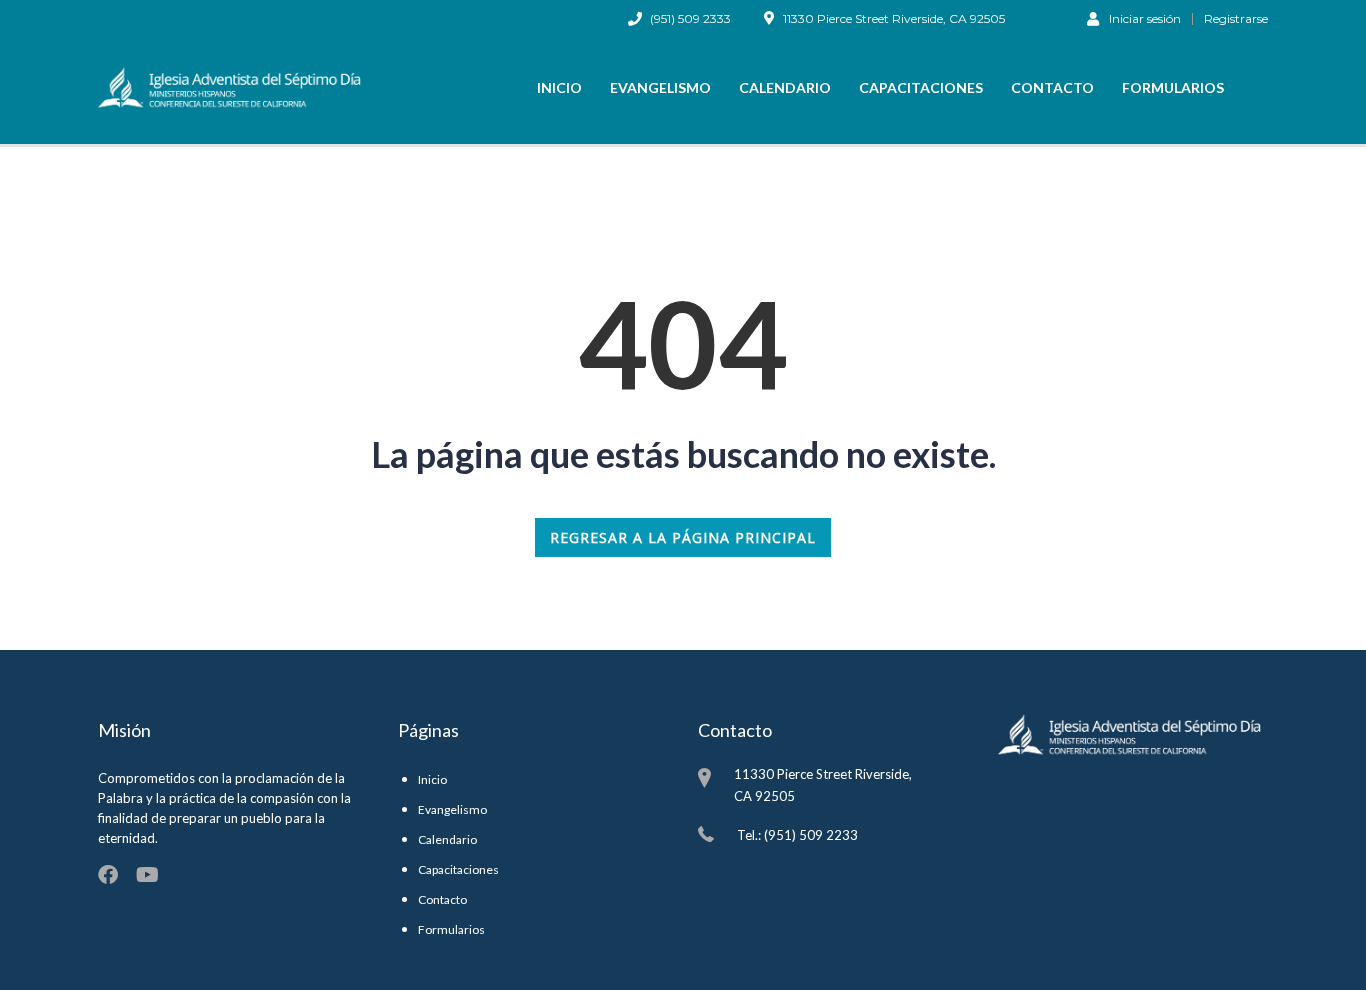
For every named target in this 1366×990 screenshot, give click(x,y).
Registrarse (1236, 19)
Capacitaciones (921, 87)
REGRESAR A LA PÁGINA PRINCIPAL (683, 537)
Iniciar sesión (1145, 18)
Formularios (1173, 87)
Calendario (785, 87)
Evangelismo (660, 87)
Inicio (559, 87)
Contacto (1052, 87)
